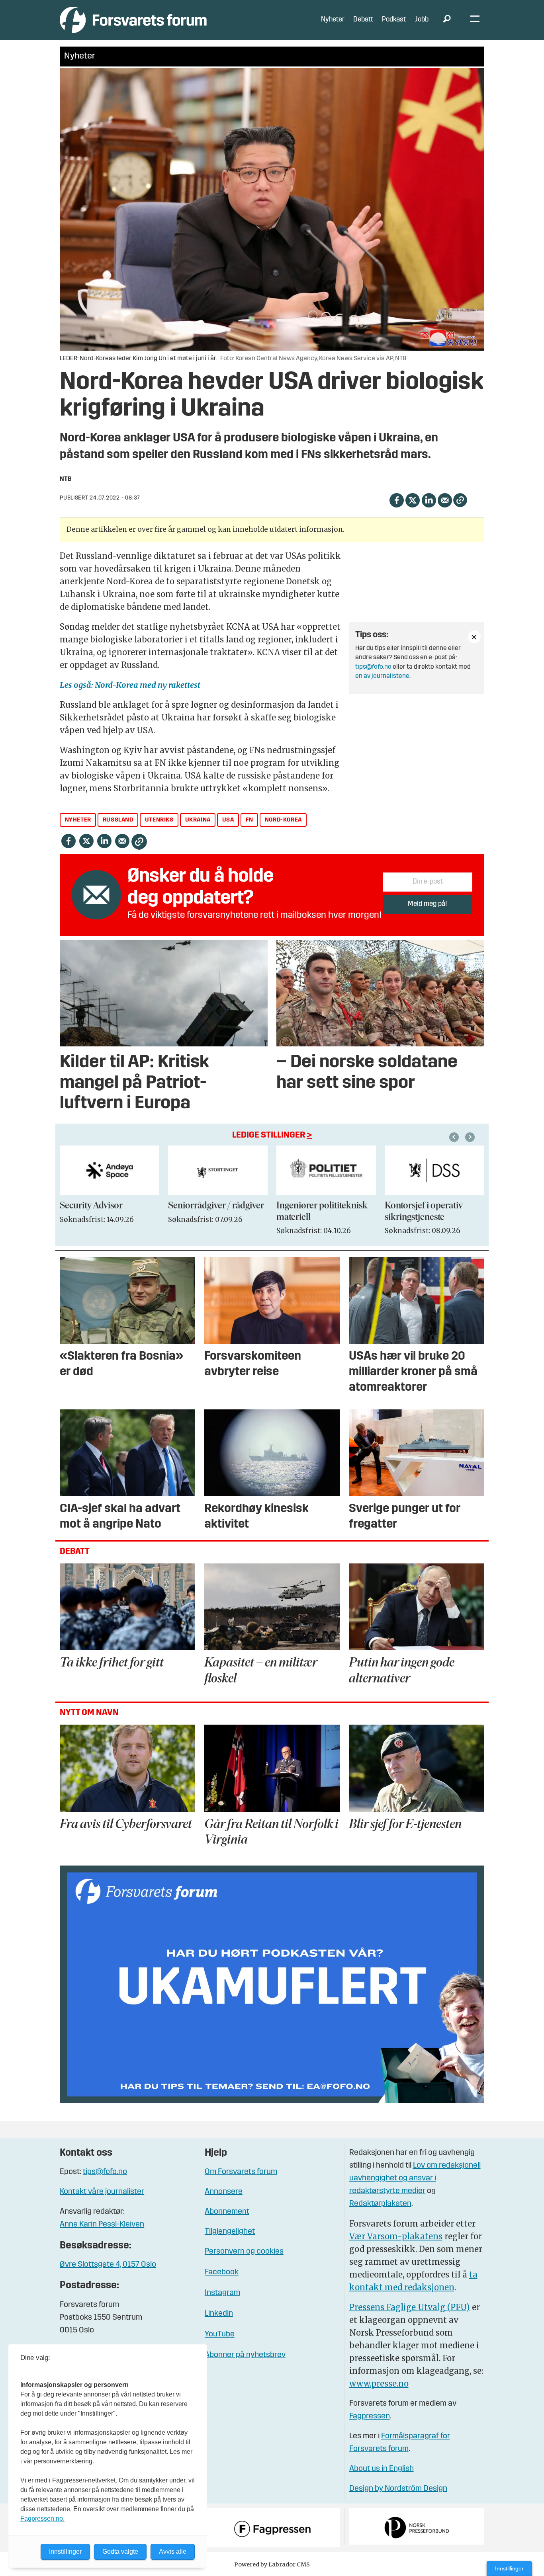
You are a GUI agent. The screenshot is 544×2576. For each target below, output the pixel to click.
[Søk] (447, 20)
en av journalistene (382, 676)
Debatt (363, 20)
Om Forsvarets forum (241, 2172)
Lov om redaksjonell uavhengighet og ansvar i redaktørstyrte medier (415, 2178)
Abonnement (227, 2212)
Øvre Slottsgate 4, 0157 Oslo (108, 2265)
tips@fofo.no (373, 667)
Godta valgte (120, 2552)
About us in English (382, 2469)
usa (228, 820)
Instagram (222, 2293)
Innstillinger (509, 2568)
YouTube (220, 2334)
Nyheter (333, 20)
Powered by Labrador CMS (272, 2564)
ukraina (198, 820)
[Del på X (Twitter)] (412, 499)
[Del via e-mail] (445, 499)
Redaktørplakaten (380, 2204)
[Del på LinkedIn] (429, 499)
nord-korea (283, 820)
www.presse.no (379, 2384)
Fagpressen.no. (42, 2518)
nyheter (78, 820)
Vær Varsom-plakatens (396, 2236)
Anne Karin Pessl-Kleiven (102, 2225)
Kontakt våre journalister (102, 2192)
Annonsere (224, 2192)
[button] (455, 1137)
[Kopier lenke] (460, 500)
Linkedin (219, 2314)
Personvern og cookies (244, 2252)
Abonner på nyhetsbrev (245, 2355)
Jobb (422, 20)
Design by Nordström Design (398, 2489)
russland (118, 820)
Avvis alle (173, 2552)
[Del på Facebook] (396, 499)
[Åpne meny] (475, 20)
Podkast (394, 20)
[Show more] (474, 637)
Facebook (222, 2272)
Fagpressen (370, 2416)
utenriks (159, 820)
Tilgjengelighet (230, 2232)
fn (249, 820)
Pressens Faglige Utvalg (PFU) (410, 2307)
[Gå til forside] (133, 20)
